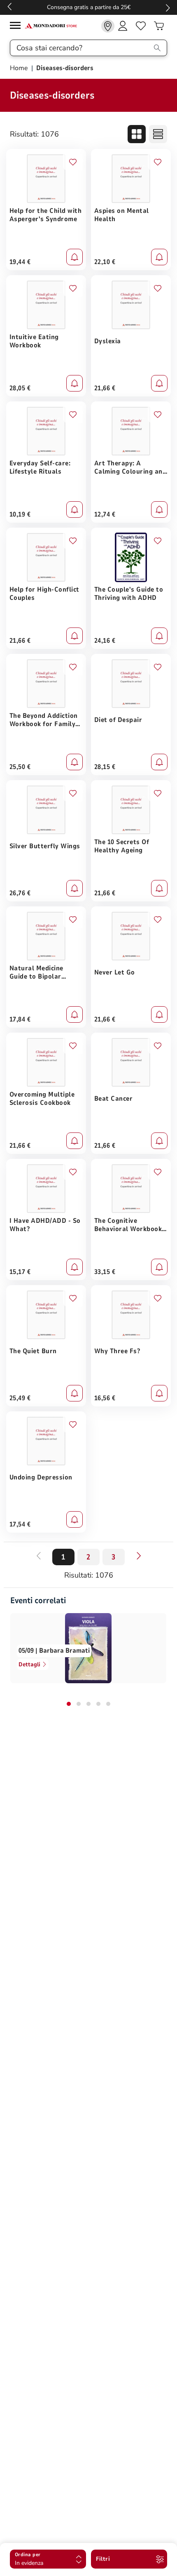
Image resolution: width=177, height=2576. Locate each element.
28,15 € (105, 767)
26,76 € (20, 893)
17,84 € (20, 1019)
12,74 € (105, 514)
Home (20, 68)
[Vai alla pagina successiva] (139, 1556)
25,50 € (20, 767)
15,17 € (20, 1272)
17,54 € (20, 1524)
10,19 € (20, 514)
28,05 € (20, 388)
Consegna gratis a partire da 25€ (89, 7)
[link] (108, 26)
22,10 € (105, 262)
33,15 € (105, 1272)
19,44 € (20, 262)
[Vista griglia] (137, 134)
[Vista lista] (158, 134)
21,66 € (105, 388)
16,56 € (105, 1398)
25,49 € (20, 1398)
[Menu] (17, 27)
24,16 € (105, 641)
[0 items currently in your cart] (159, 26)
